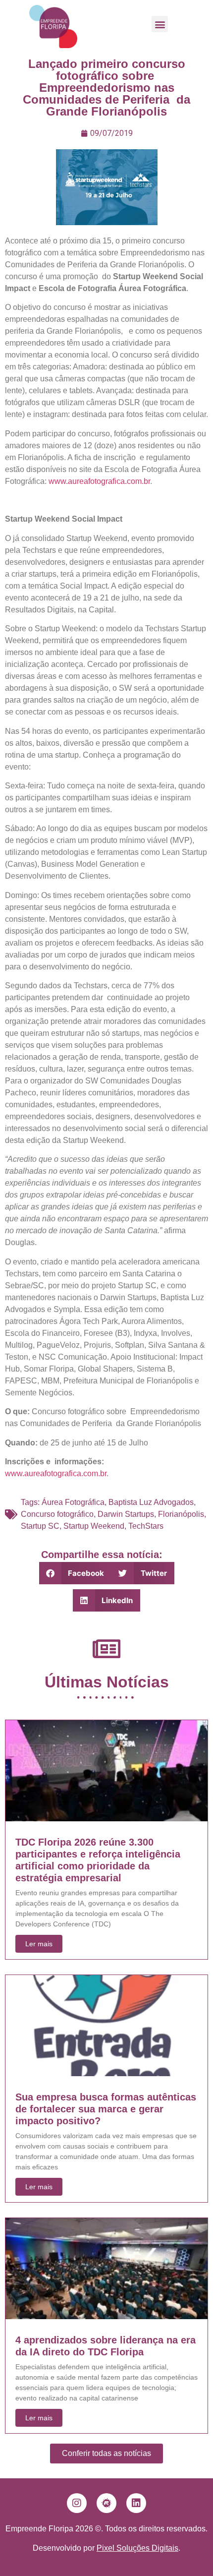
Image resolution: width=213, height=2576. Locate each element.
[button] (160, 24)
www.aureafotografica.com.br (99, 481)
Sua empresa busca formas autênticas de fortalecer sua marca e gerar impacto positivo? (106, 2109)
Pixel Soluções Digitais (137, 2548)
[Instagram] (77, 2503)
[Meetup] (106, 2503)
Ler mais (39, 1944)
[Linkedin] (136, 2503)
